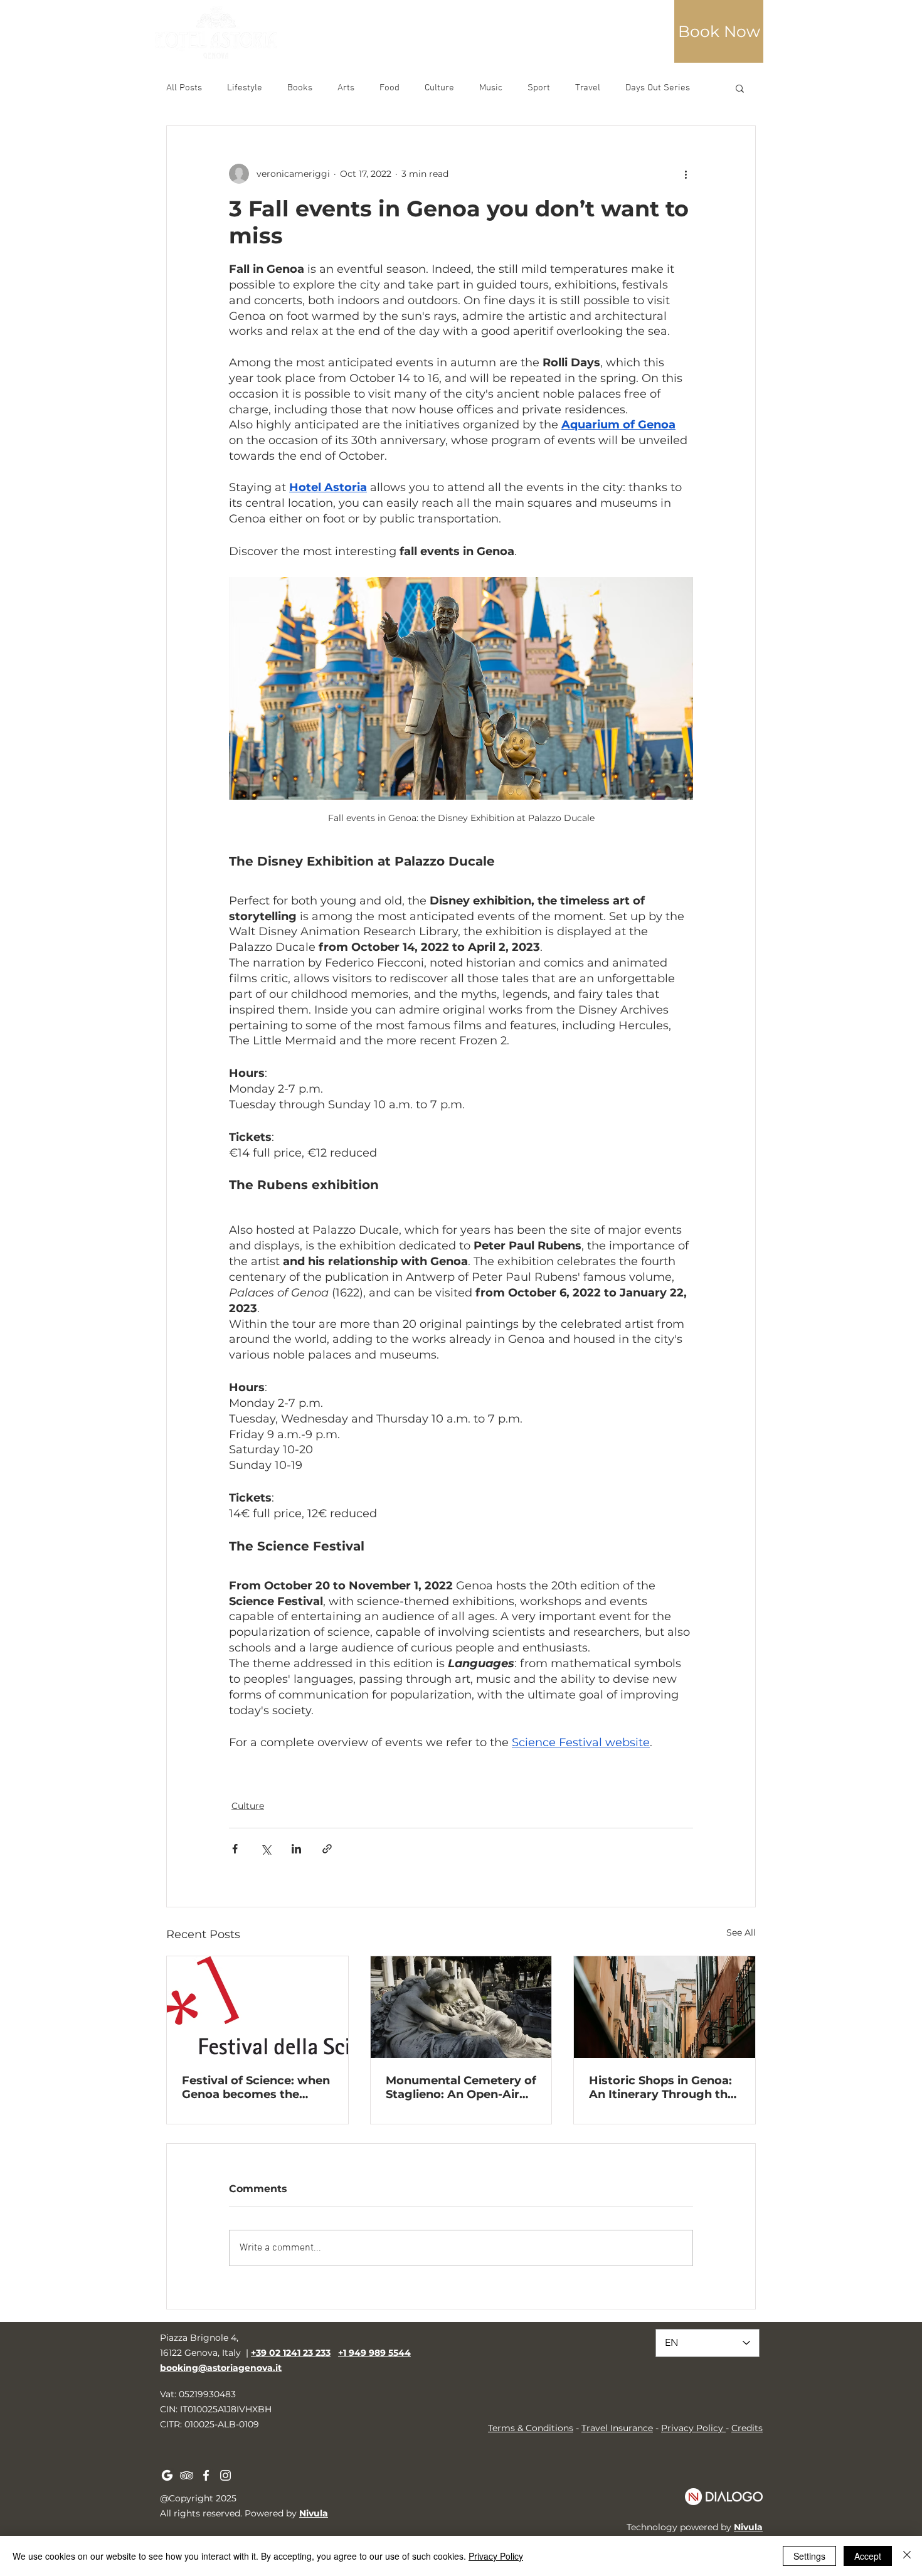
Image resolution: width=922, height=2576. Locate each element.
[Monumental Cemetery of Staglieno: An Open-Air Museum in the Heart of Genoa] (461, 2007)
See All (741, 1932)
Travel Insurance (617, 2428)
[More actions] (686, 174)
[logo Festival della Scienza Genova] (257, 2007)
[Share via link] (327, 1849)
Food (389, 88)
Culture (439, 88)
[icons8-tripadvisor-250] (187, 2475)
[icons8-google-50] (167, 2475)
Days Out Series (658, 88)
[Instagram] (225, 2475)
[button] (719, 31)
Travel (588, 88)
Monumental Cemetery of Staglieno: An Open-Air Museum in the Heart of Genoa (461, 2087)
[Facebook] (206, 2475)
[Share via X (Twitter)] (266, 1849)
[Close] (907, 2556)
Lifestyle (245, 88)
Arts (346, 88)
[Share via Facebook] (235, 1849)
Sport (539, 88)
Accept (868, 2556)
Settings (809, 2556)
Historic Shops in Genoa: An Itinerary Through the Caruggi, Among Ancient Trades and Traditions (662, 2087)
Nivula (314, 2513)
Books (300, 88)
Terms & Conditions (531, 2428)
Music (491, 88)
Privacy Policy (692, 2428)
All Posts (184, 88)
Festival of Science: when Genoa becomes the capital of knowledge (256, 2087)
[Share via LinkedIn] (296, 1849)
